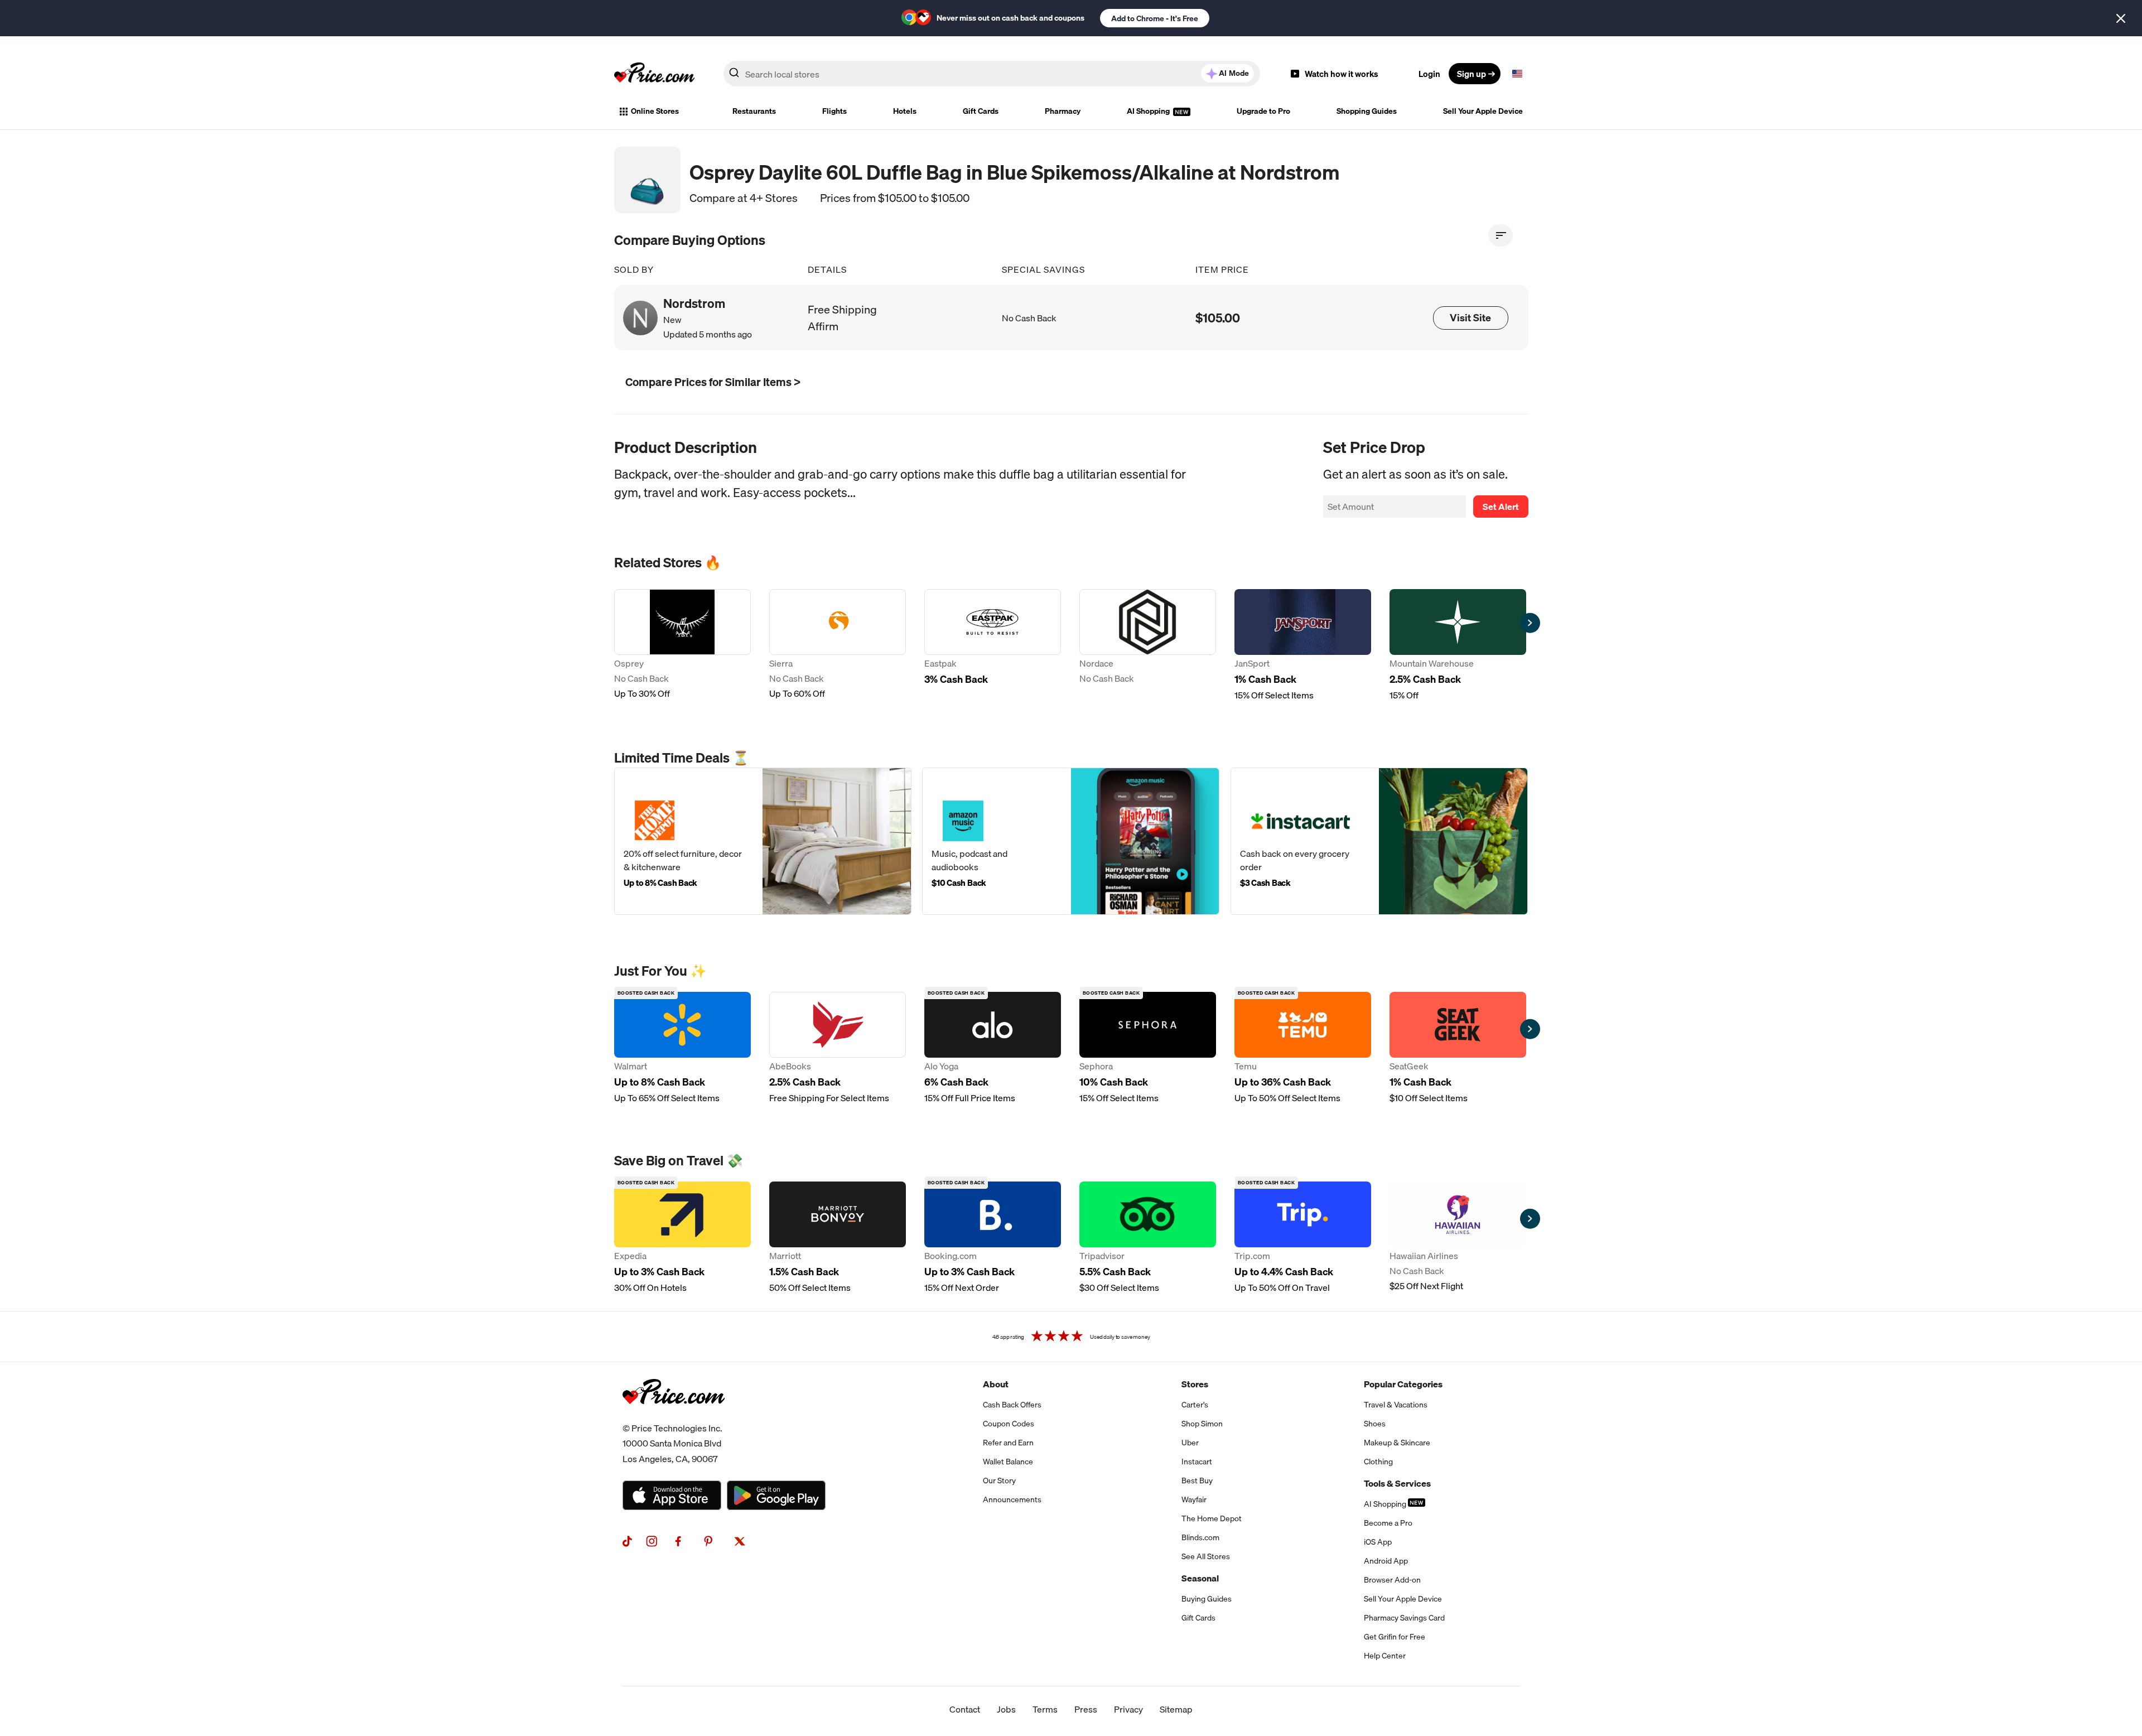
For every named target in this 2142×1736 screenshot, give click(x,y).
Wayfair (1194, 1499)
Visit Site (1470, 318)
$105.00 (1218, 318)
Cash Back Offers (1012, 1405)
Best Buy (1197, 1481)
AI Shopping (1149, 111)
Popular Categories (1403, 1384)
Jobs (1006, 1709)
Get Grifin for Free (1395, 1637)
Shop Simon (1202, 1424)
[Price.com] (674, 1416)
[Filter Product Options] (1501, 235)
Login (1429, 74)
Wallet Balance (1008, 1462)
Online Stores (655, 111)
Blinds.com (1200, 1537)
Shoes (1375, 1424)
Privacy (1128, 1709)
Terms (1045, 1709)
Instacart (1197, 1462)
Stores (1195, 1384)
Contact (965, 1709)
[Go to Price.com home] (654, 74)
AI (1234, 73)
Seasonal (1200, 1578)
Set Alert (1501, 507)
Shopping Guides (1367, 111)
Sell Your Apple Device (1483, 111)
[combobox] (992, 74)
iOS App (1378, 1542)
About (996, 1384)
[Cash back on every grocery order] (1379, 841)
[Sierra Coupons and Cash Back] (838, 645)
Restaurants (754, 111)
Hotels (905, 111)
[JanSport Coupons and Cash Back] (1303, 645)
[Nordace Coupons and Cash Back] (1148, 645)
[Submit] (734, 76)
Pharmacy (1063, 111)
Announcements (1012, 1499)
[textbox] (1517, 74)
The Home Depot (1212, 1518)
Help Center (1385, 1656)
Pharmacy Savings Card (1404, 1618)
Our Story (999, 1481)
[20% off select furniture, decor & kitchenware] (763, 841)
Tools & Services (1397, 1483)
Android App (1386, 1561)
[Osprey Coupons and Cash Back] (682, 645)
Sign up (1472, 74)
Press (1086, 1709)
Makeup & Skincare (1397, 1443)
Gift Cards (981, 111)
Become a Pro (1388, 1523)
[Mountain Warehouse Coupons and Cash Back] (1458, 645)
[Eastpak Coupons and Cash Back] (993, 645)
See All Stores (1206, 1556)
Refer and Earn (1008, 1443)
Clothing (1378, 1462)
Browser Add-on (1392, 1580)
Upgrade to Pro (1263, 111)
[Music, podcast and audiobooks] (1071, 841)
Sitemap (1176, 1709)
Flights (834, 111)
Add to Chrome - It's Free (1155, 18)
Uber (1190, 1443)
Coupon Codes (1009, 1424)
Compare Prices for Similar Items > (713, 382)
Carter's (1195, 1405)
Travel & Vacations (1396, 1405)
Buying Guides (1207, 1599)
